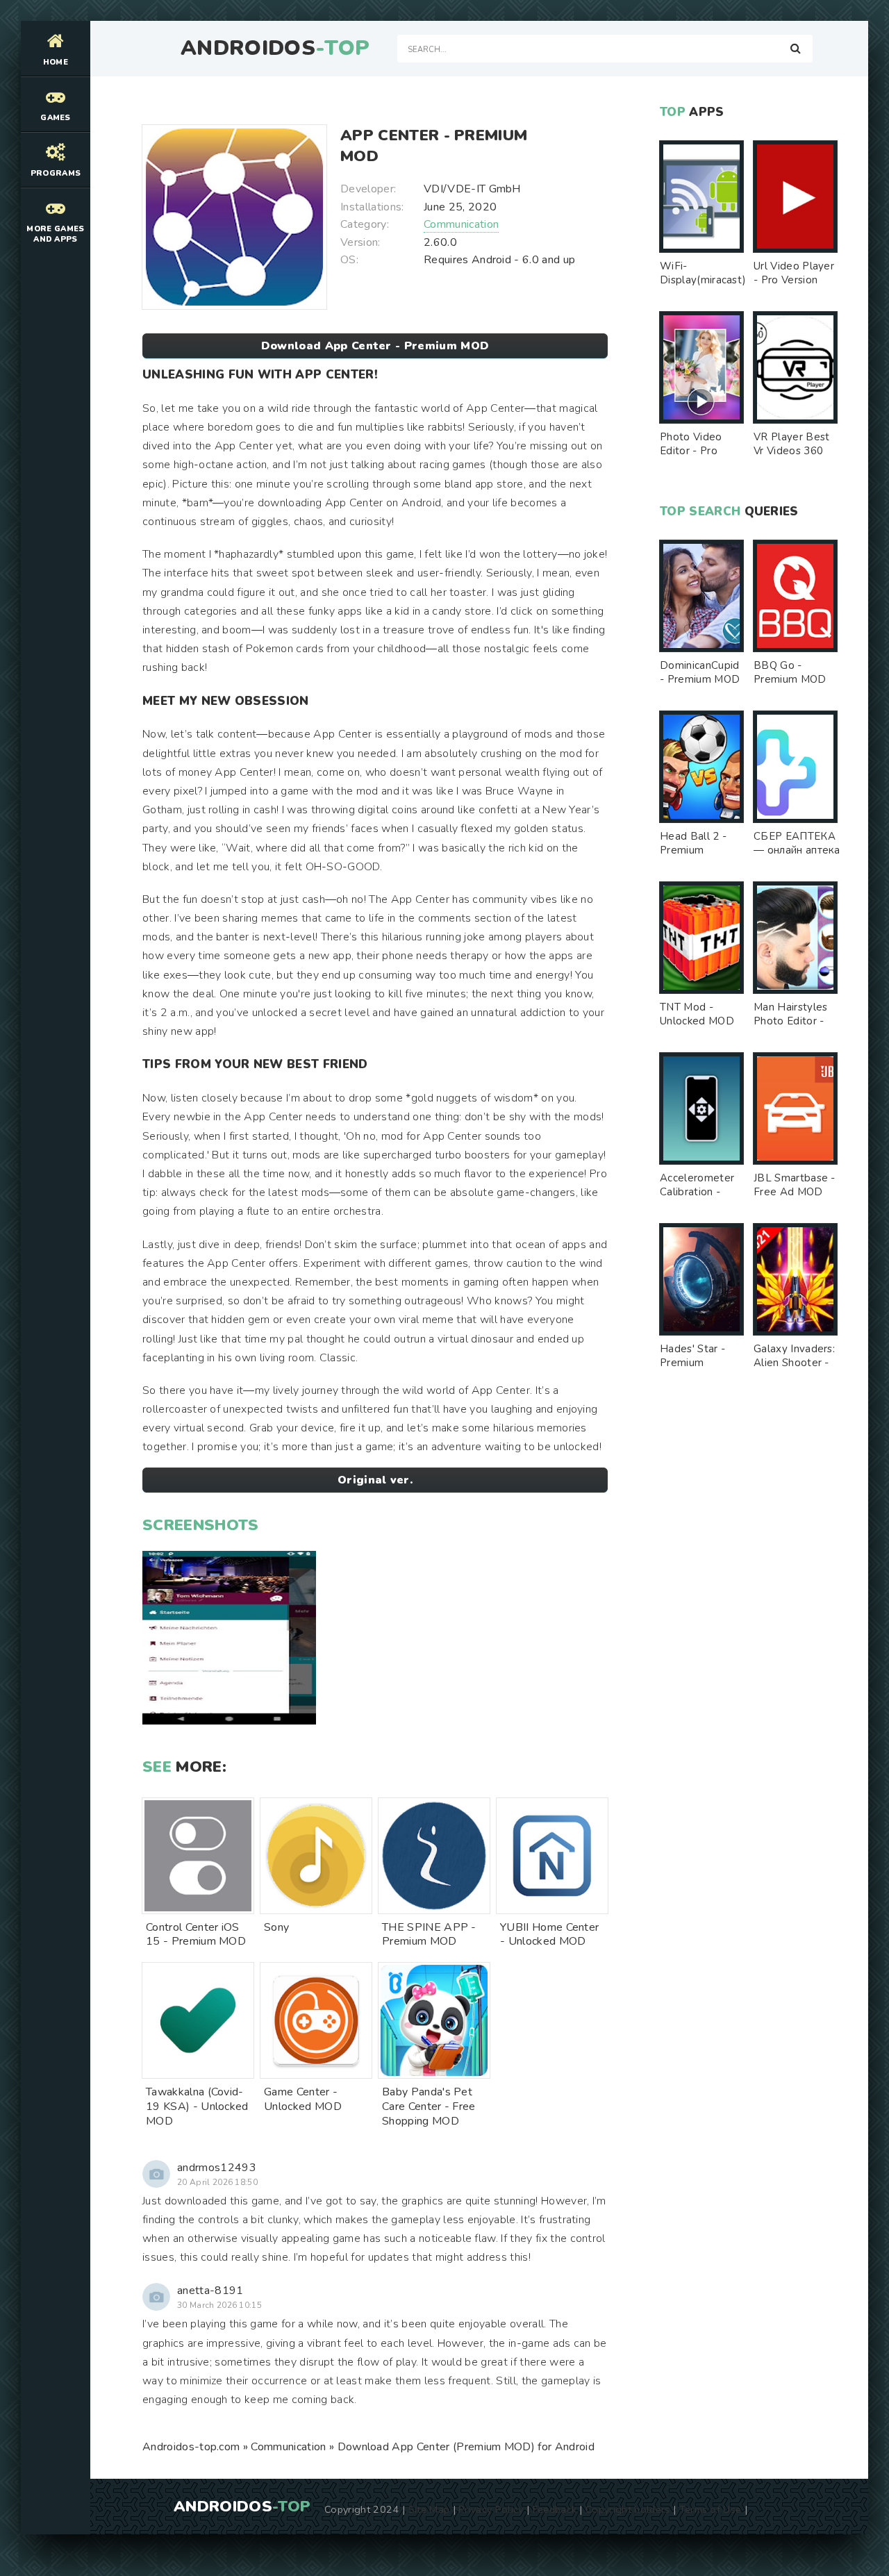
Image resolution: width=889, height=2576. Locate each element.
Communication (461, 224)
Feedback (555, 2509)
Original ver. (375, 1480)
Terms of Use (711, 2509)
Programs (56, 173)
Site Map (429, 2509)
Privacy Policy (491, 2509)
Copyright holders (628, 2509)
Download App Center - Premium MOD (375, 346)
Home (56, 62)
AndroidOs (275, 49)
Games (56, 118)
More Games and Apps (55, 234)
